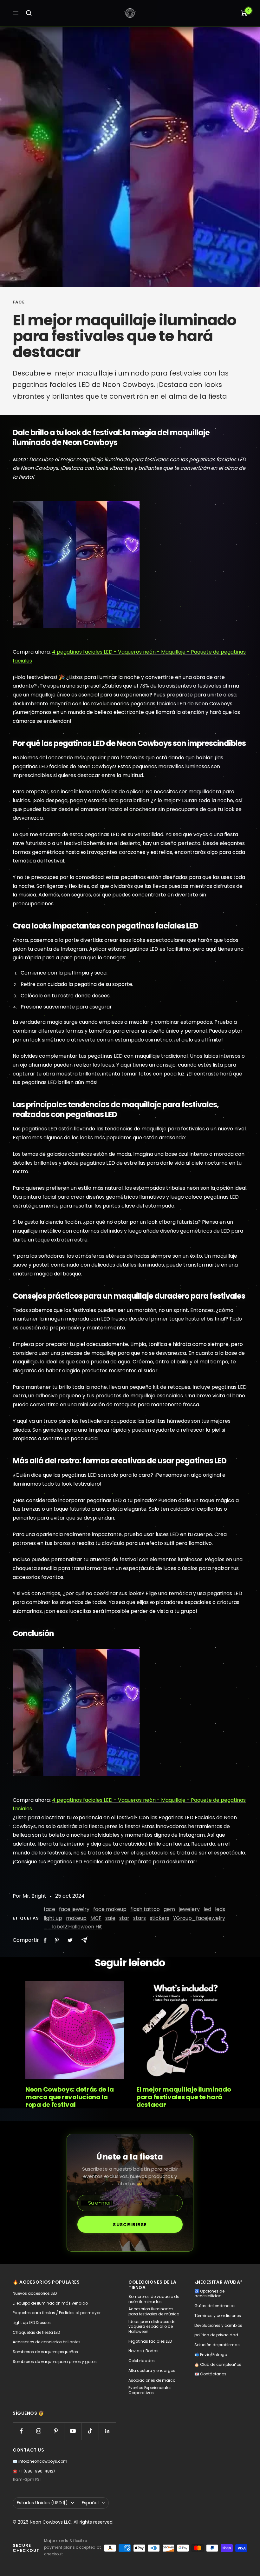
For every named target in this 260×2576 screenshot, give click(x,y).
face (19, 302)
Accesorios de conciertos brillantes (47, 2342)
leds (220, 1909)
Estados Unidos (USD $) (42, 2503)
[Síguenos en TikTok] (90, 2431)
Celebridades (142, 2361)
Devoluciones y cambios (218, 2326)
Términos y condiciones (218, 2316)
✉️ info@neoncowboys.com (40, 2461)
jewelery (189, 1909)
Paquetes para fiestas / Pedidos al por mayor (57, 2313)
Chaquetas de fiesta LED (36, 2333)
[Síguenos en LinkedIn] (107, 2431)
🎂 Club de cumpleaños (218, 2365)
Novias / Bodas (143, 2351)
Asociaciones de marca (152, 2380)
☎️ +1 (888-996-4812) (34, 2471)
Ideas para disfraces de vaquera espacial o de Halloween (152, 2327)
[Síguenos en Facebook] (21, 2431)
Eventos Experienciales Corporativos (150, 2390)
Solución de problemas (217, 2345)
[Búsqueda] (29, 13)
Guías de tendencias (215, 2306)
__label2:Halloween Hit (73, 1927)
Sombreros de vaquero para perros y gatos (55, 2362)
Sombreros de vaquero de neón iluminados (154, 2299)
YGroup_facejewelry (199, 1918)
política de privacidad (216, 2335)
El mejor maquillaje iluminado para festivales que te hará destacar (184, 2097)
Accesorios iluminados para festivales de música (154, 2311)
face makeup (110, 1909)
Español (90, 2503)
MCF (96, 1918)
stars (140, 1918)
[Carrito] (244, 13)
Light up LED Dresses (32, 2323)
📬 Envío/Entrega (211, 2355)
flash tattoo (145, 1909)
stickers (159, 1918)
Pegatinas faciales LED (150, 2341)
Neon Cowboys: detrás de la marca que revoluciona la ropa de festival (69, 2097)
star (124, 1918)
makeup (76, 1918)
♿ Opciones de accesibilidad (209, 2294)
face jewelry (74, 1909)
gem (169, 1909)
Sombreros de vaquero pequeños (45, 2352)
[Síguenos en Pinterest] (56, 2431)
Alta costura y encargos (152, 2371)
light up (53, 1918)
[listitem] (45, 1940)
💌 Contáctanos (210, 2374)
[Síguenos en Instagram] (39, 2431)
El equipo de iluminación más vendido (50, 2303)
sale (110, 1918)
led (207, 1909)
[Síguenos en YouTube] (73, 2431)
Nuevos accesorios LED (35, 2293)
